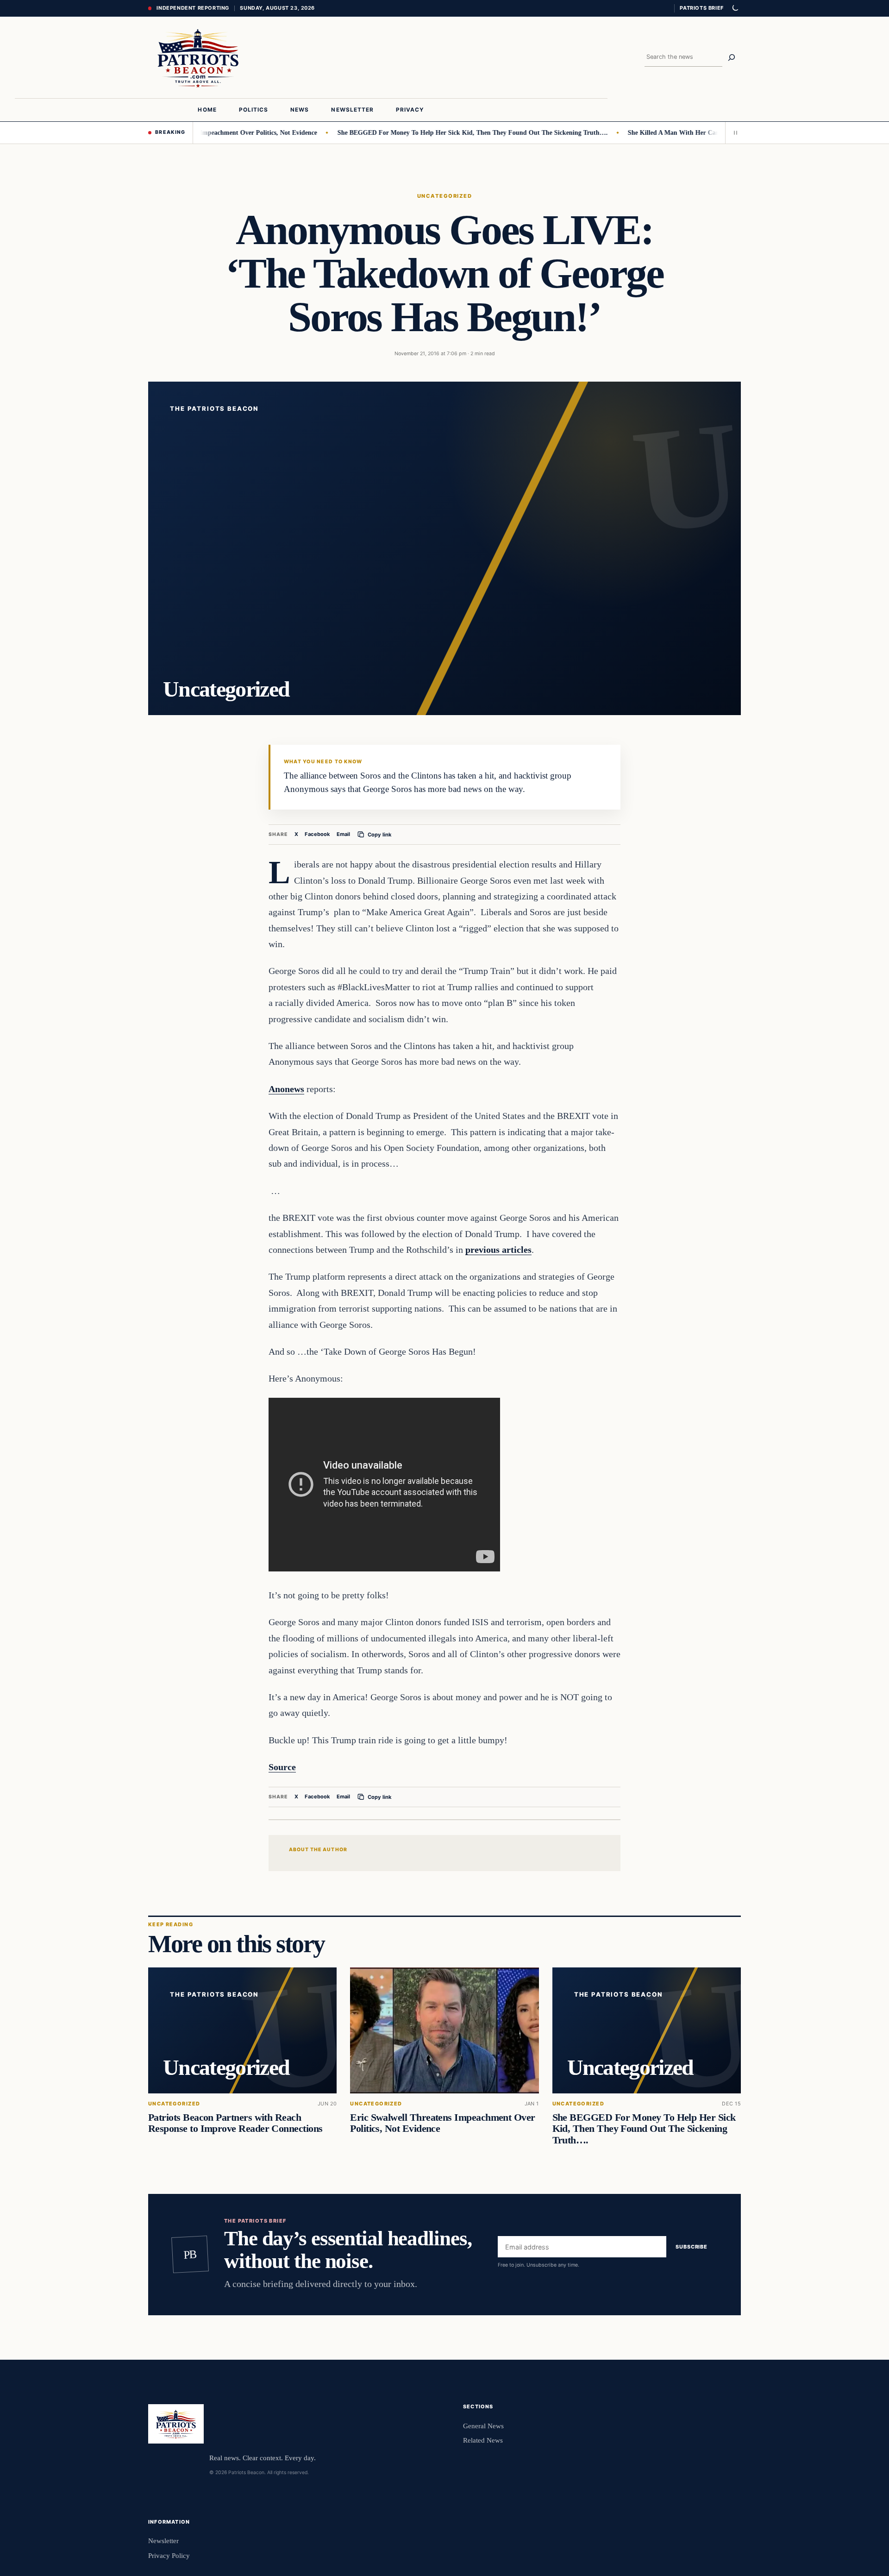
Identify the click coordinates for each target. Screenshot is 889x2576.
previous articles (498, 1250)
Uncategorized (444, 196)
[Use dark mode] (735, 8)
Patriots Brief (701, 8)
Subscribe (692, 2247)
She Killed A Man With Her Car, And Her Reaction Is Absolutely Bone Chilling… (698, 132)
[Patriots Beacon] (198, 57)
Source (282, 1767)
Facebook (317, 834)
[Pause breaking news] (733, 132)
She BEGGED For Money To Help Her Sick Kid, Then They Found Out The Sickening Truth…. (428, 132)
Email (343, 834)
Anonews (286, 1089)
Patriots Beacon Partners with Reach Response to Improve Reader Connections (235, 2124)
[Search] (732, 57)
